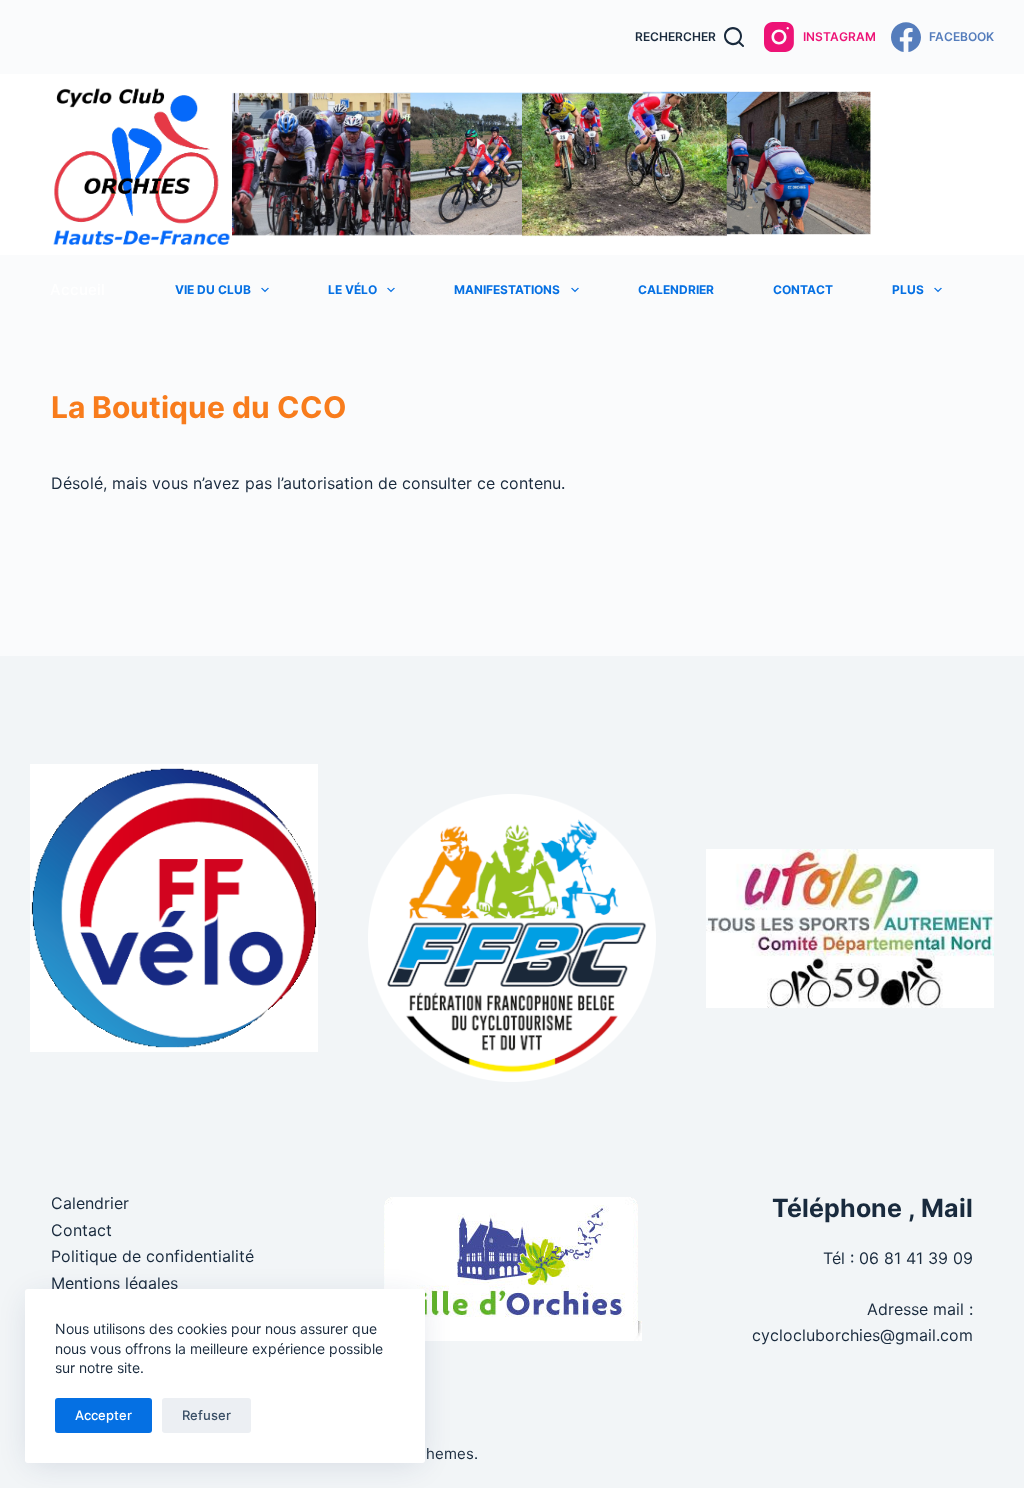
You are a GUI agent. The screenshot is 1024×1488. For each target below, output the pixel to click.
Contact (803, 289)
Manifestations (507, 289)
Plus (908, 289)
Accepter (103, 1415)
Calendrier (676, 289)
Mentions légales (114, 1283)
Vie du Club (213, 289)
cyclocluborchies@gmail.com (862, 1335)
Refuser (206, 1415)
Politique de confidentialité (152, 1256)
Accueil (77, 289)
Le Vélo (352, 289)
